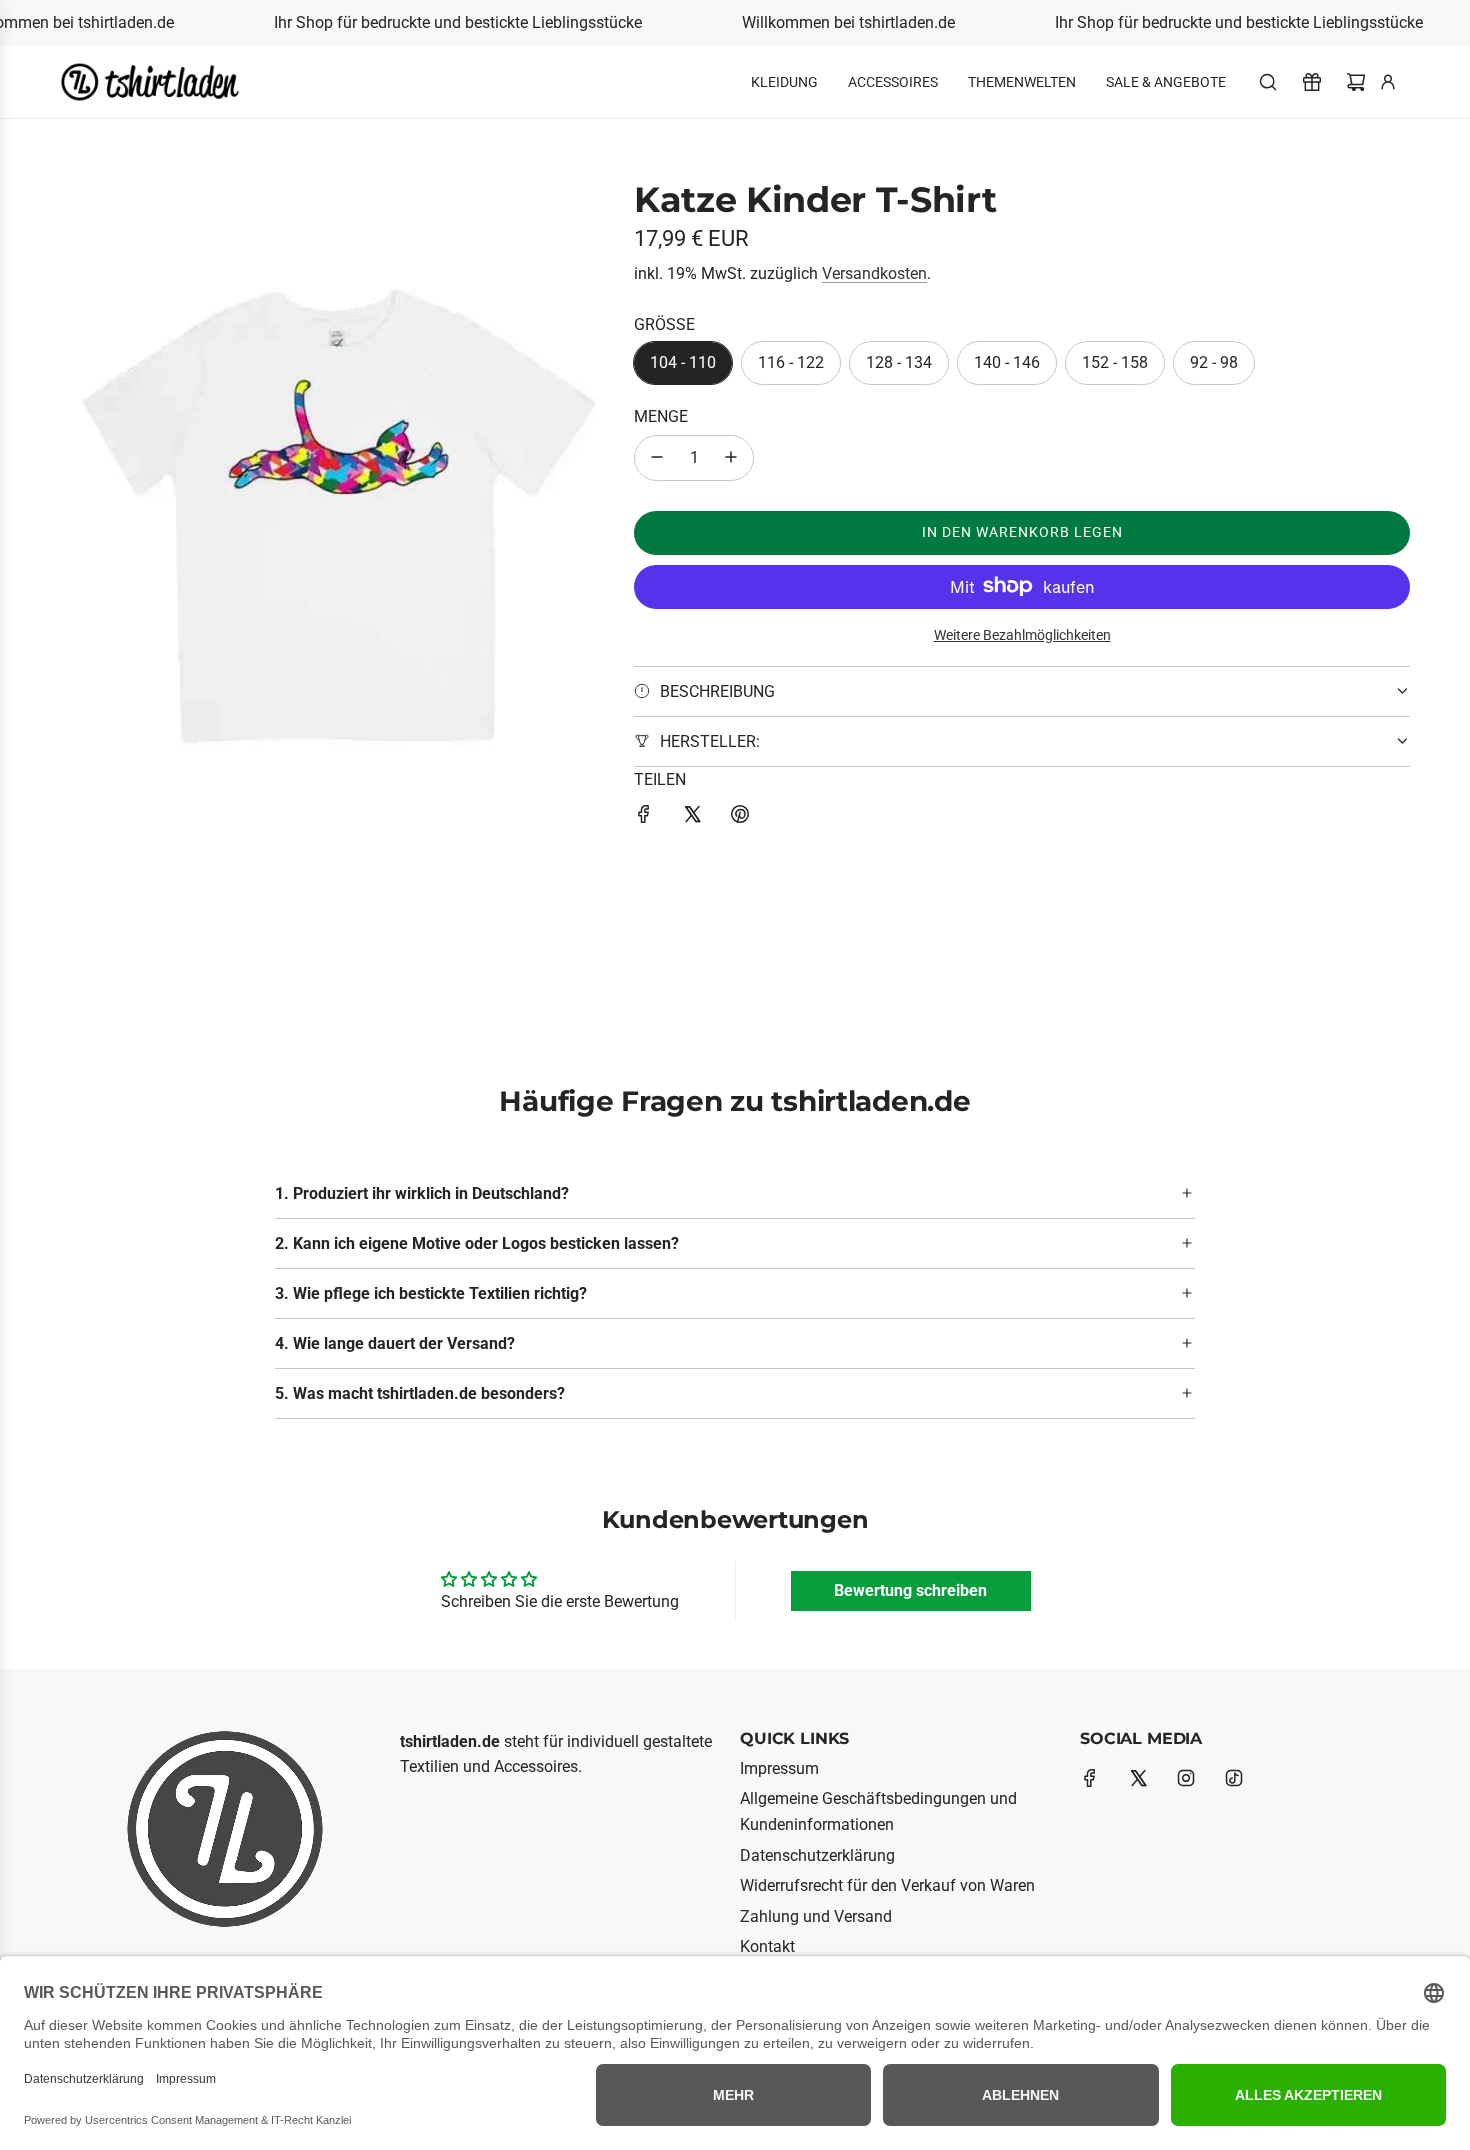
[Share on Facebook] (644, 818)
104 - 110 (683, 362)
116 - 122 (791, 362)
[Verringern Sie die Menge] (657, 457)
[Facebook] (1090, 1778)
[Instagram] (1186, 1778)
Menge (661, 416)
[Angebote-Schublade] (1312, 82)
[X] (1138, 1778)
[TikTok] (1234, 1778)
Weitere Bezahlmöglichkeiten (1022, 634)
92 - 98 (1214, 362)
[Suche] (1268, 82)
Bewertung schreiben (910, 1590)
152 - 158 (1115, 362)
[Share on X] (692, 818)
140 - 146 (1007, 362)
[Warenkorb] (1356, 82)
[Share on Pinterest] (740, 818)
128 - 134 (899, 362)
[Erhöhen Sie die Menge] (731, 457)
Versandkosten (874, 273)
